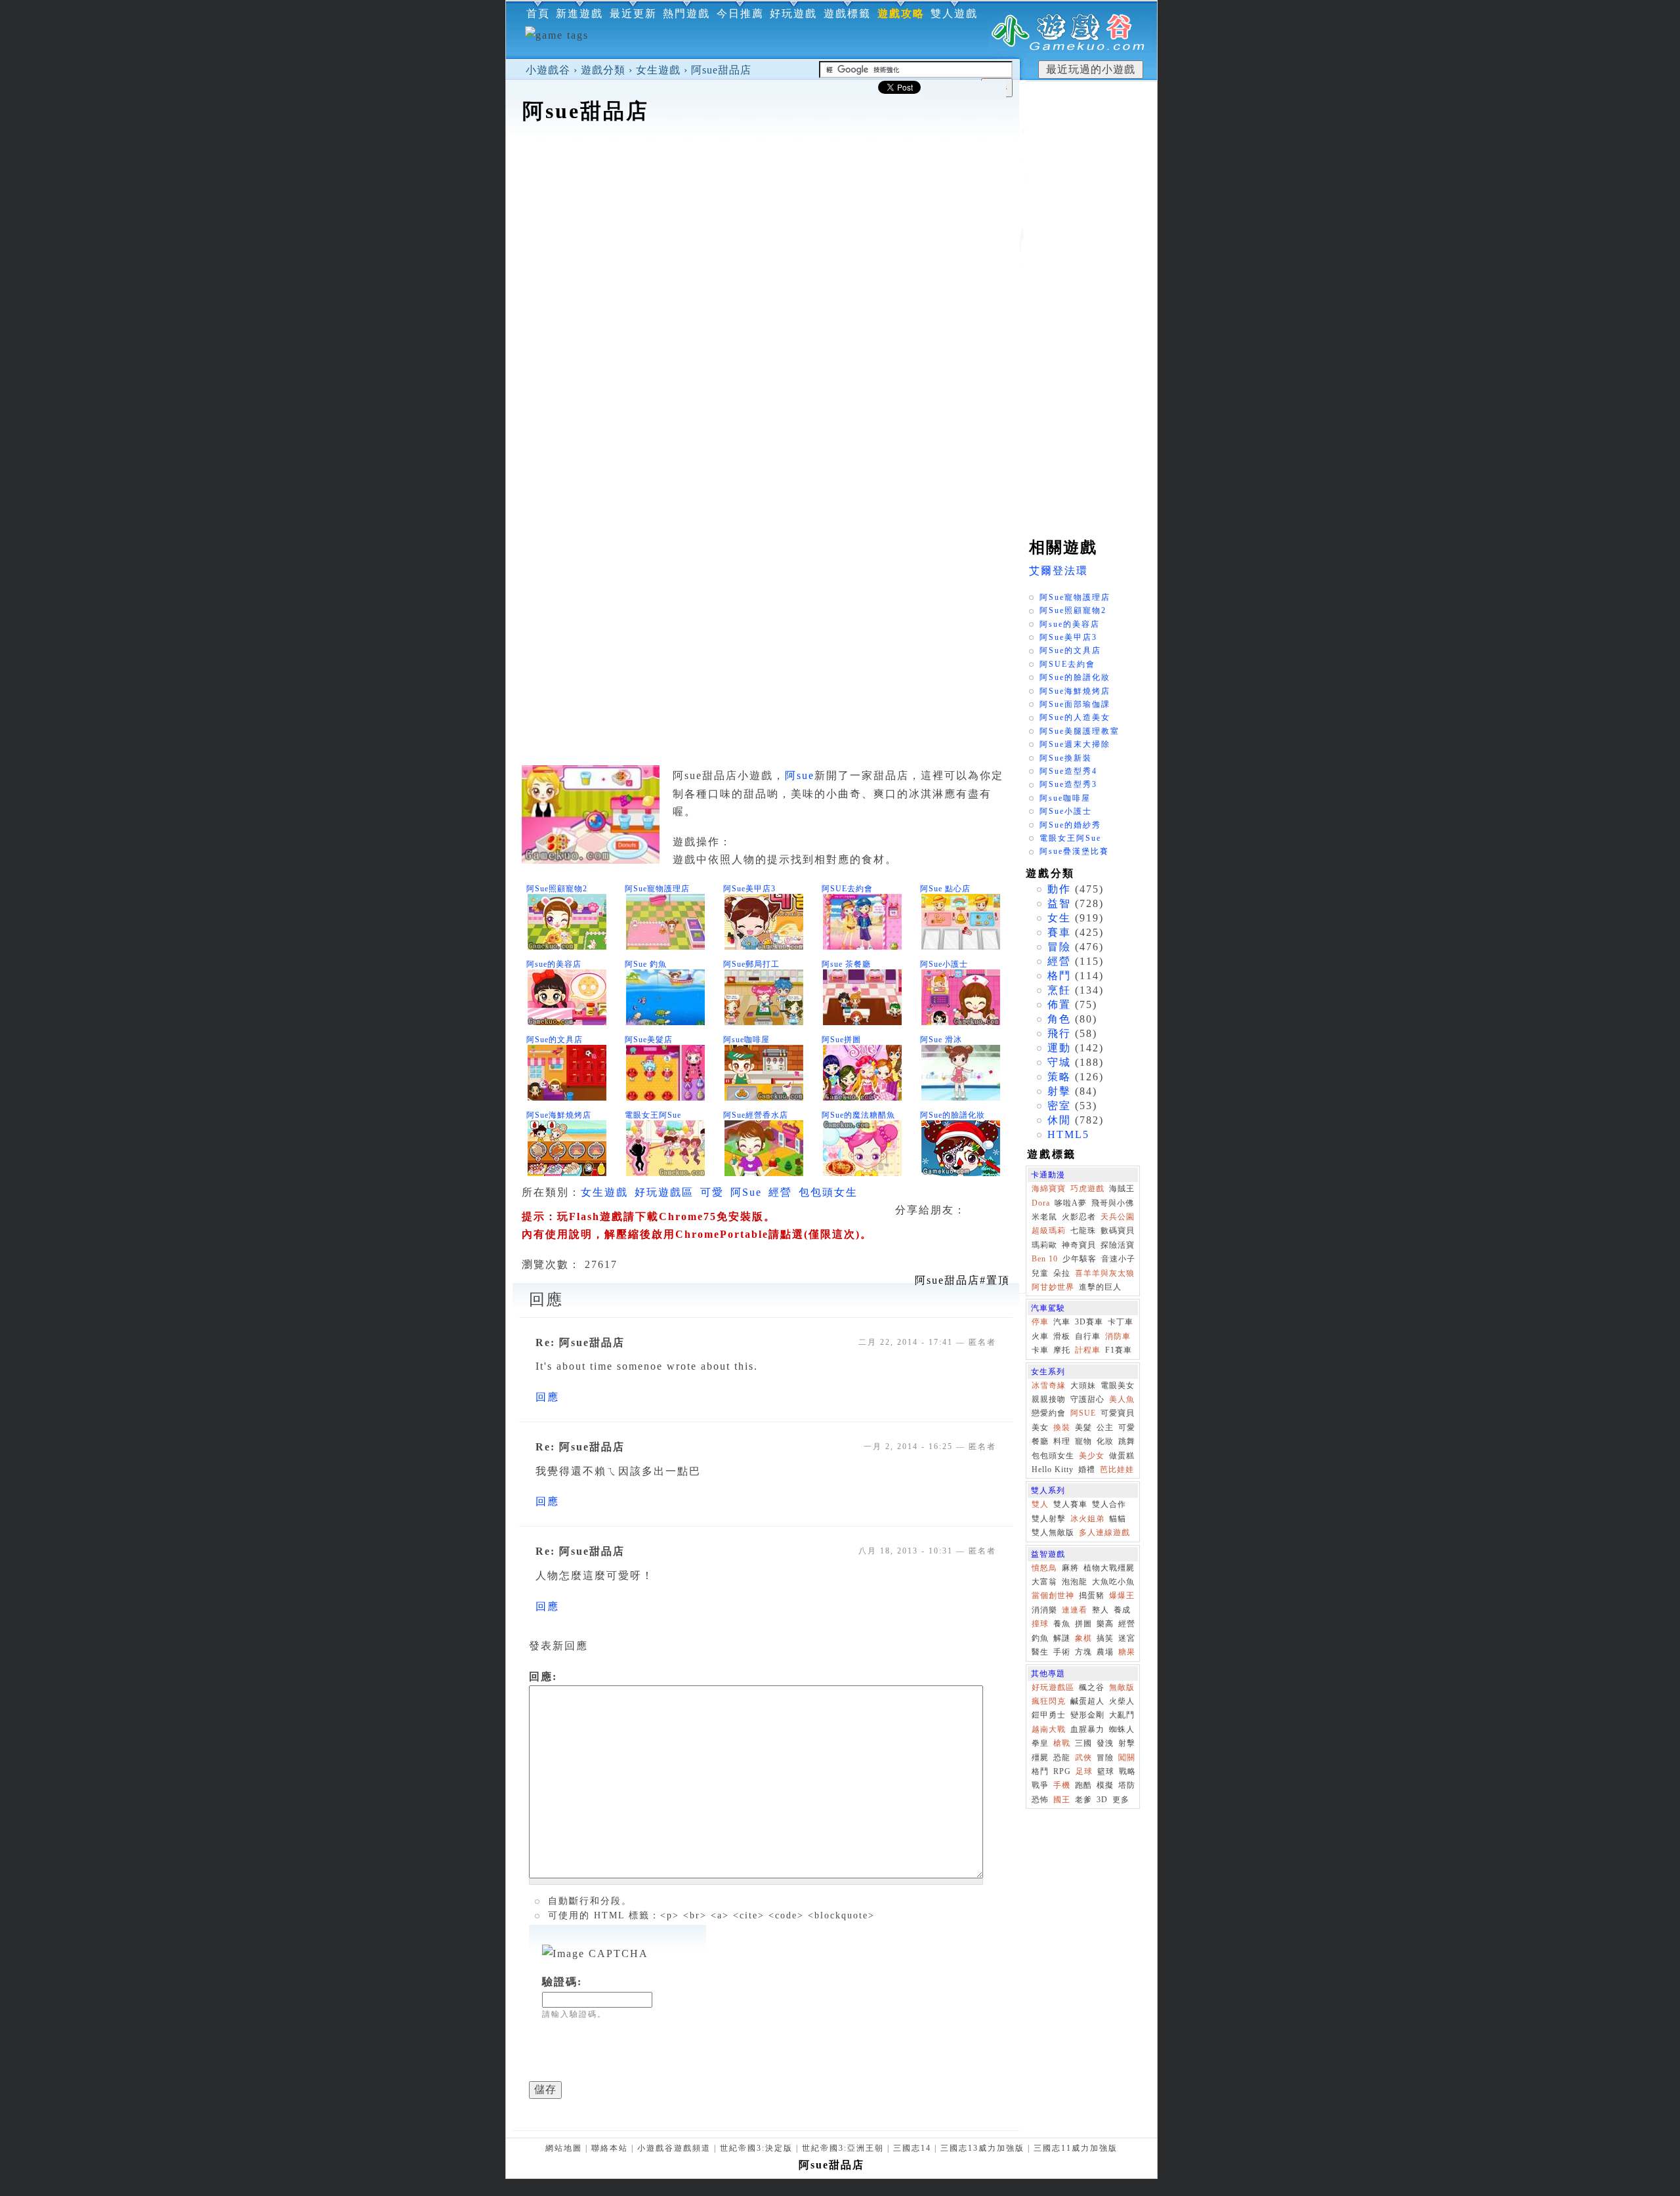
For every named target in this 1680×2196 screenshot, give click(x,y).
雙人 (1040, 1504)
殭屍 (1040, 1758)
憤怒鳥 (1044, 1568)
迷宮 (1127, 1638)
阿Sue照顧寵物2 (557, 889)
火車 (1040, 1336)
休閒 (1059, 1120)
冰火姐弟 (1087, 1519)
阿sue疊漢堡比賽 (1074, 851)
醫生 (1040, 1652)
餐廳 (1040, 1441)
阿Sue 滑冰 (941, 1040)
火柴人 (1122, 1701)
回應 (547, 1397)
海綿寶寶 (1049, 1189)
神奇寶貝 (1079, 1245)
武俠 (1083, 1758)
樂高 (1105, 1624)
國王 (1062, 1800)
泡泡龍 (1075, 1582)
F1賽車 (1119, 1350)
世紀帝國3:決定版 (756, 2148)
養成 (1122, 1610)
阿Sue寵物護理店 (657, 889)
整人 (1101, 1610)
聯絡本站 (610, 2148)
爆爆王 (1122, 1595)
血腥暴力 (1087, 1729)
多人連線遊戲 (1104, 1532)
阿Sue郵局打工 (751, 964)
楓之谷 (1092, 1687)
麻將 (1070, 1568)
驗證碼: (562, 1982)
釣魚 (1040, 1638)
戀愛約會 (1049, 1413)
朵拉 (1062, 1273)
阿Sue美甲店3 (749, 889)
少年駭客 (1080, 1259)
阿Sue (746, 1192)
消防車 (1118, 1336)
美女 (1040, 1427)
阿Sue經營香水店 (756, 1115)
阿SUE (1083, 1413)
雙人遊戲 (954, 13)
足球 (1084, 1771)
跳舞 (1127, 1441)
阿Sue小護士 (944, 964)
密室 (1059, 1106)
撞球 (1040, 1624)
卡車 (1040, 1350)
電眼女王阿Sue (653, 1115)
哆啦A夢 (1071, 1203)
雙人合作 (1109, 1504)
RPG (1062, 1771)
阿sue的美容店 (554, 964)
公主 (1105, 1427)
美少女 (1092, 1456)
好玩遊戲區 (664, 1192)
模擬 (1105, 1785)
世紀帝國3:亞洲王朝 (843, 2148)
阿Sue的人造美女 (1075, 717)
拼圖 (1083, 1624)
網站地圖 (564, 2148)
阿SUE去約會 (847, 889)
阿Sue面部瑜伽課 (1075, 704)
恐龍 (1062, 1758)
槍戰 (1062, 1743)
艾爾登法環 (1059, 571)
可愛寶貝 (1118, 1413)
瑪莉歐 (1044, 1245)
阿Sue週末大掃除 (1075, 744)
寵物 (1083, 1441)
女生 (1059, 918)
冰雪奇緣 (1049, 1385)
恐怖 (1040, 1800)
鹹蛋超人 (1087, 1701)
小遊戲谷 (548, 70)
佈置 (1059, 1004)
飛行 (1059, 1033)
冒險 (1059, 947)
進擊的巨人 (1100, 1287)
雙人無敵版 (1053, 1532)
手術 (1062, 1652)
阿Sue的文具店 (555, 1040)
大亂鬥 (1122, 1715)
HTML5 (1068, 1134)
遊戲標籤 (847, 13)
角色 (1059, 1019)
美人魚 (1122, 1399)
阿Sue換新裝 (1066, 758)
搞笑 (1105, 1638)
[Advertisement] (763, 167)
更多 (1121, 1800)
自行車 (1088, 1336)
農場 (1105, 1652)
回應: (543, 1677)
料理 (1062, 1441)
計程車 (1088, 1350)
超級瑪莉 (1049, 1231)
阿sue (800, 775)
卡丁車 (1121, 1322)
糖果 (1127, 1652)
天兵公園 (1118, 1217)
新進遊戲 (579, 13)
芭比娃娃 (1117, 1469)
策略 (1059, 1077)
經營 (780, 1192)
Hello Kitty (1053, 1469)
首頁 (538, 13)
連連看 (1075, 1610)
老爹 (1083, 1800)
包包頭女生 (828, 1192)
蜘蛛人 (1122, 1729)
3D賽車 (1089, 1322)
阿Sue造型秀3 (1068, 784)
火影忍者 (1079, 1217)
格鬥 (1059, 976)
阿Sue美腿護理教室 (1080, 731)
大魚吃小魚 (1113, 1582)
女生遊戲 (658, 70)
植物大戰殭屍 (1109, 1568)
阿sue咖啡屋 (746, 1040)
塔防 (1127, 1785)
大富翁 (1044, 1582)
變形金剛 (1087, 1715)
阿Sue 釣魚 (646, 964)
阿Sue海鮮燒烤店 (559, 1115)
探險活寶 (1118, 1245)
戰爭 (1040, 1785)
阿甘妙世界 (1053, 1287)
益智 (1059, 903)
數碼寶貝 (1118, 1231)
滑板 (1062, 1336)
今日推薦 (740, 13)
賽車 (1059, 932)
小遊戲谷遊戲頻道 (674, 2148)
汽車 (1062, 1322)
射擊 (1059, 1091)
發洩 (1105, 1743)
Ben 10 (1045, 1259)
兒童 (1040, 1273)
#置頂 (962, 1280)
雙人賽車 (1070, 1504)
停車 (1040, 1322)
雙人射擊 (1049, 1519)
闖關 (1127, 1758)
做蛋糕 (1122, 1456)
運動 (1059, 1048)
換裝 (1062, 1427)
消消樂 (1044, 1610)
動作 (1059, 889)
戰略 (1127, 1771)
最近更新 (633, 13)
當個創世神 (1053, 1595)
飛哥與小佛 (1113, 1203)
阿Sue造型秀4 (1068, 771)
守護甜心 (1087, 1399)
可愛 (712, 1192)
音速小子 (1118, 1259)
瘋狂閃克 (1049, 1701)
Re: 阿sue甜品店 (580, 1342)
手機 (1062, 1785)
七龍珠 (1083, 1231)
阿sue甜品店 (721, 70)
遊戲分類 (603, 70)
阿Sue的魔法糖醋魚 (858, 1115)
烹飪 (1059, 990)
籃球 (1106, 1771)
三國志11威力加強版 (1076, 2148)
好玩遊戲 (793, 13)
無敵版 (1122, 1687)
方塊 (1083, 1652)
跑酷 (1083, 1785)
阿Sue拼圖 (841, 1040)
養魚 (1062, 1624)
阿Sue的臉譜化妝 (953, 1115)
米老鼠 (1044, 1217)
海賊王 (1122, 1189)
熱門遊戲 (686, 13)
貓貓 (1118, 1519)
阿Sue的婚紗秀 (1070, 825)
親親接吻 (1049, 1399)
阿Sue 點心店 (945, 889)
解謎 (1062, 1638)
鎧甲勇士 (1049, 1715)
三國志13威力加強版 (982, 2148)
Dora (1041, 1203)
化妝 (1105, 1441)
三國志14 (912, 2148)
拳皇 (1040, 1743)
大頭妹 (1083, 1385)
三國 (1083, 1743)
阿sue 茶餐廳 (846, 964)
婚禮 (1087, 1469)
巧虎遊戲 (1087, 1189)
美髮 (1083, 1427)
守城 (1059, 1062)
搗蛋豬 (1092, 1595)
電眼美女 (1118, 1385)
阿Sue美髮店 (649, 1040)
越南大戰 (1049, 1729)
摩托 (1062, 1350)
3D (1102, 1800)
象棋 (1083, 1638)
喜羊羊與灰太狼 (1105, 1273)
